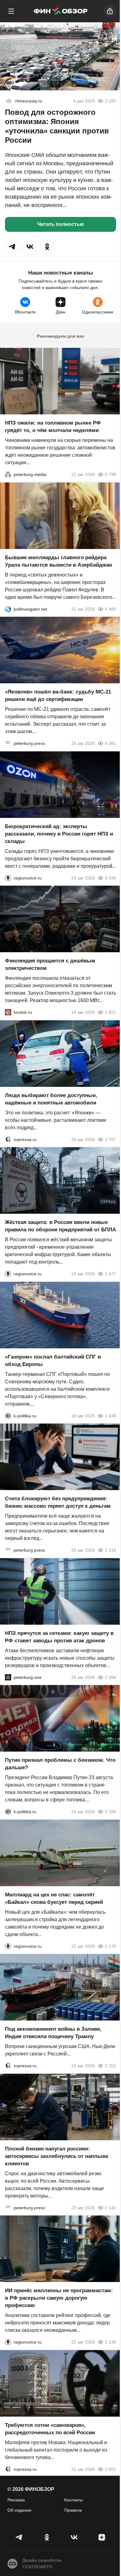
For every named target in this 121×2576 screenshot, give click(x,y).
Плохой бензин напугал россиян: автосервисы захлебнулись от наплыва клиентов (56, 2156)
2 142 (110, 2207)
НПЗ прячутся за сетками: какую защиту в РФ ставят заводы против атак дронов (59, 1637)
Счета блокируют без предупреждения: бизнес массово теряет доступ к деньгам (58, 1502)
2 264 (110, 1677)
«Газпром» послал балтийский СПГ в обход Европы (53, 1360)
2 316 (110, 1550)
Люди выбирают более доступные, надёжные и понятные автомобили (51, 1099)
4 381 (110, 743)
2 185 (110, 1812)
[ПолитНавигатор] (8, 609)
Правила (73, 2510)
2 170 (110, 1946)
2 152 (110, 2066)
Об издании (19, 2510)
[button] (12, 247)
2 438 (110, 1416)
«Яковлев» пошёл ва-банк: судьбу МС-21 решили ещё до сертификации (58, 696)
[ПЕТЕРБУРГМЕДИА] (8, 474)
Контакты (74, 2500)
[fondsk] (8, 1012)
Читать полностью (61, 224)
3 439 (110, 878)
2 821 (110, 1012)
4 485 (110, 609)
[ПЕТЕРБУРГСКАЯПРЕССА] (8, 743)
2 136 (110, 2342)
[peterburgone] (8, 1677)
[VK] (74, 2537)
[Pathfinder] (9, 101)
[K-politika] (8, 1416)
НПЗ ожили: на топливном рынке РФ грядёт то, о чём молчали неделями (53, 427)
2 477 (110, 1274)
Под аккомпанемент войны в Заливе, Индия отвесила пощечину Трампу (53, 2033)
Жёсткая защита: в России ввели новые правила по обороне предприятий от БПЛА (60, 1226)
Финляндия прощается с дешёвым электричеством (50, 964)
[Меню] (11, 11)
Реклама (16, 2500)
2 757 (110, 1139)
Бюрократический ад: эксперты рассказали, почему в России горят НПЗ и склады (59, 834)
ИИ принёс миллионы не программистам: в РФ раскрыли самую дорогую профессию (59, 2298)
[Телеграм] (19, 2537)
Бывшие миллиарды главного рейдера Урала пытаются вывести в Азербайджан (58, 561)
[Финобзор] (60, 11)
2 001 (110, 2469)
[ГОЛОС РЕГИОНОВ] (8, 878)
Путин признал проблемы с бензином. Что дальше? (60, 1764)
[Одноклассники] (47, 2537)
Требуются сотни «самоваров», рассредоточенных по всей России (50, 2429)
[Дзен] (102, 2537)
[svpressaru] (8, 1139)
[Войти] (110, 11)
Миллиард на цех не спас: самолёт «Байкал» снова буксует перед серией (54, 1898)
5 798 (110, 474)
